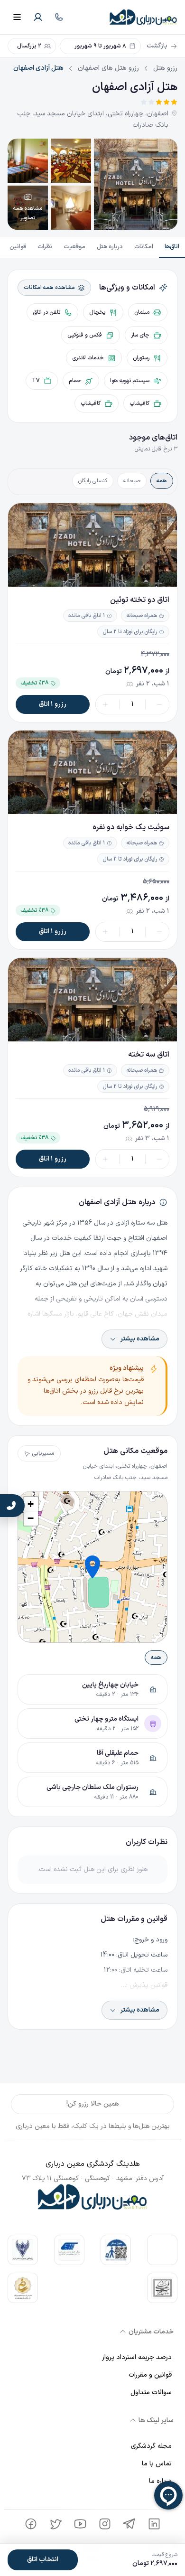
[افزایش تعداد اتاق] (105, 704)
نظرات (45, 247)
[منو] (17, 17)
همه (162, 481)
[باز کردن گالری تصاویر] (136, 184)
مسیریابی (43, 1453)
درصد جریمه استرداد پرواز (137, 2357)
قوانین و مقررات (150, 2375)
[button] (92, 1567)
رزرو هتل (165, 68)
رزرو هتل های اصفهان (108, 68)
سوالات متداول (151, 2393)
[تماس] (59, 17)
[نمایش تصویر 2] (71, 161)
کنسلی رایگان (93, 481)
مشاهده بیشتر (140, 1339)
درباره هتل (110, 247)
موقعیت (74, 247)
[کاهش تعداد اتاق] (159, 704)
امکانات (144, 247)
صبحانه (132, 481)
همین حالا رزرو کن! (93, 2104)
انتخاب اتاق (43, 2560)
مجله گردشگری (151, 2446)
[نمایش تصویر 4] (71, 208)
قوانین (18, 247)
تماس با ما (157, 2464)
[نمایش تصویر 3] (28, 161)
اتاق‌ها (172, 247)
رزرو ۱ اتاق (53, 704)
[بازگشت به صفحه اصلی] (143, 17)
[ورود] (38, 17)
